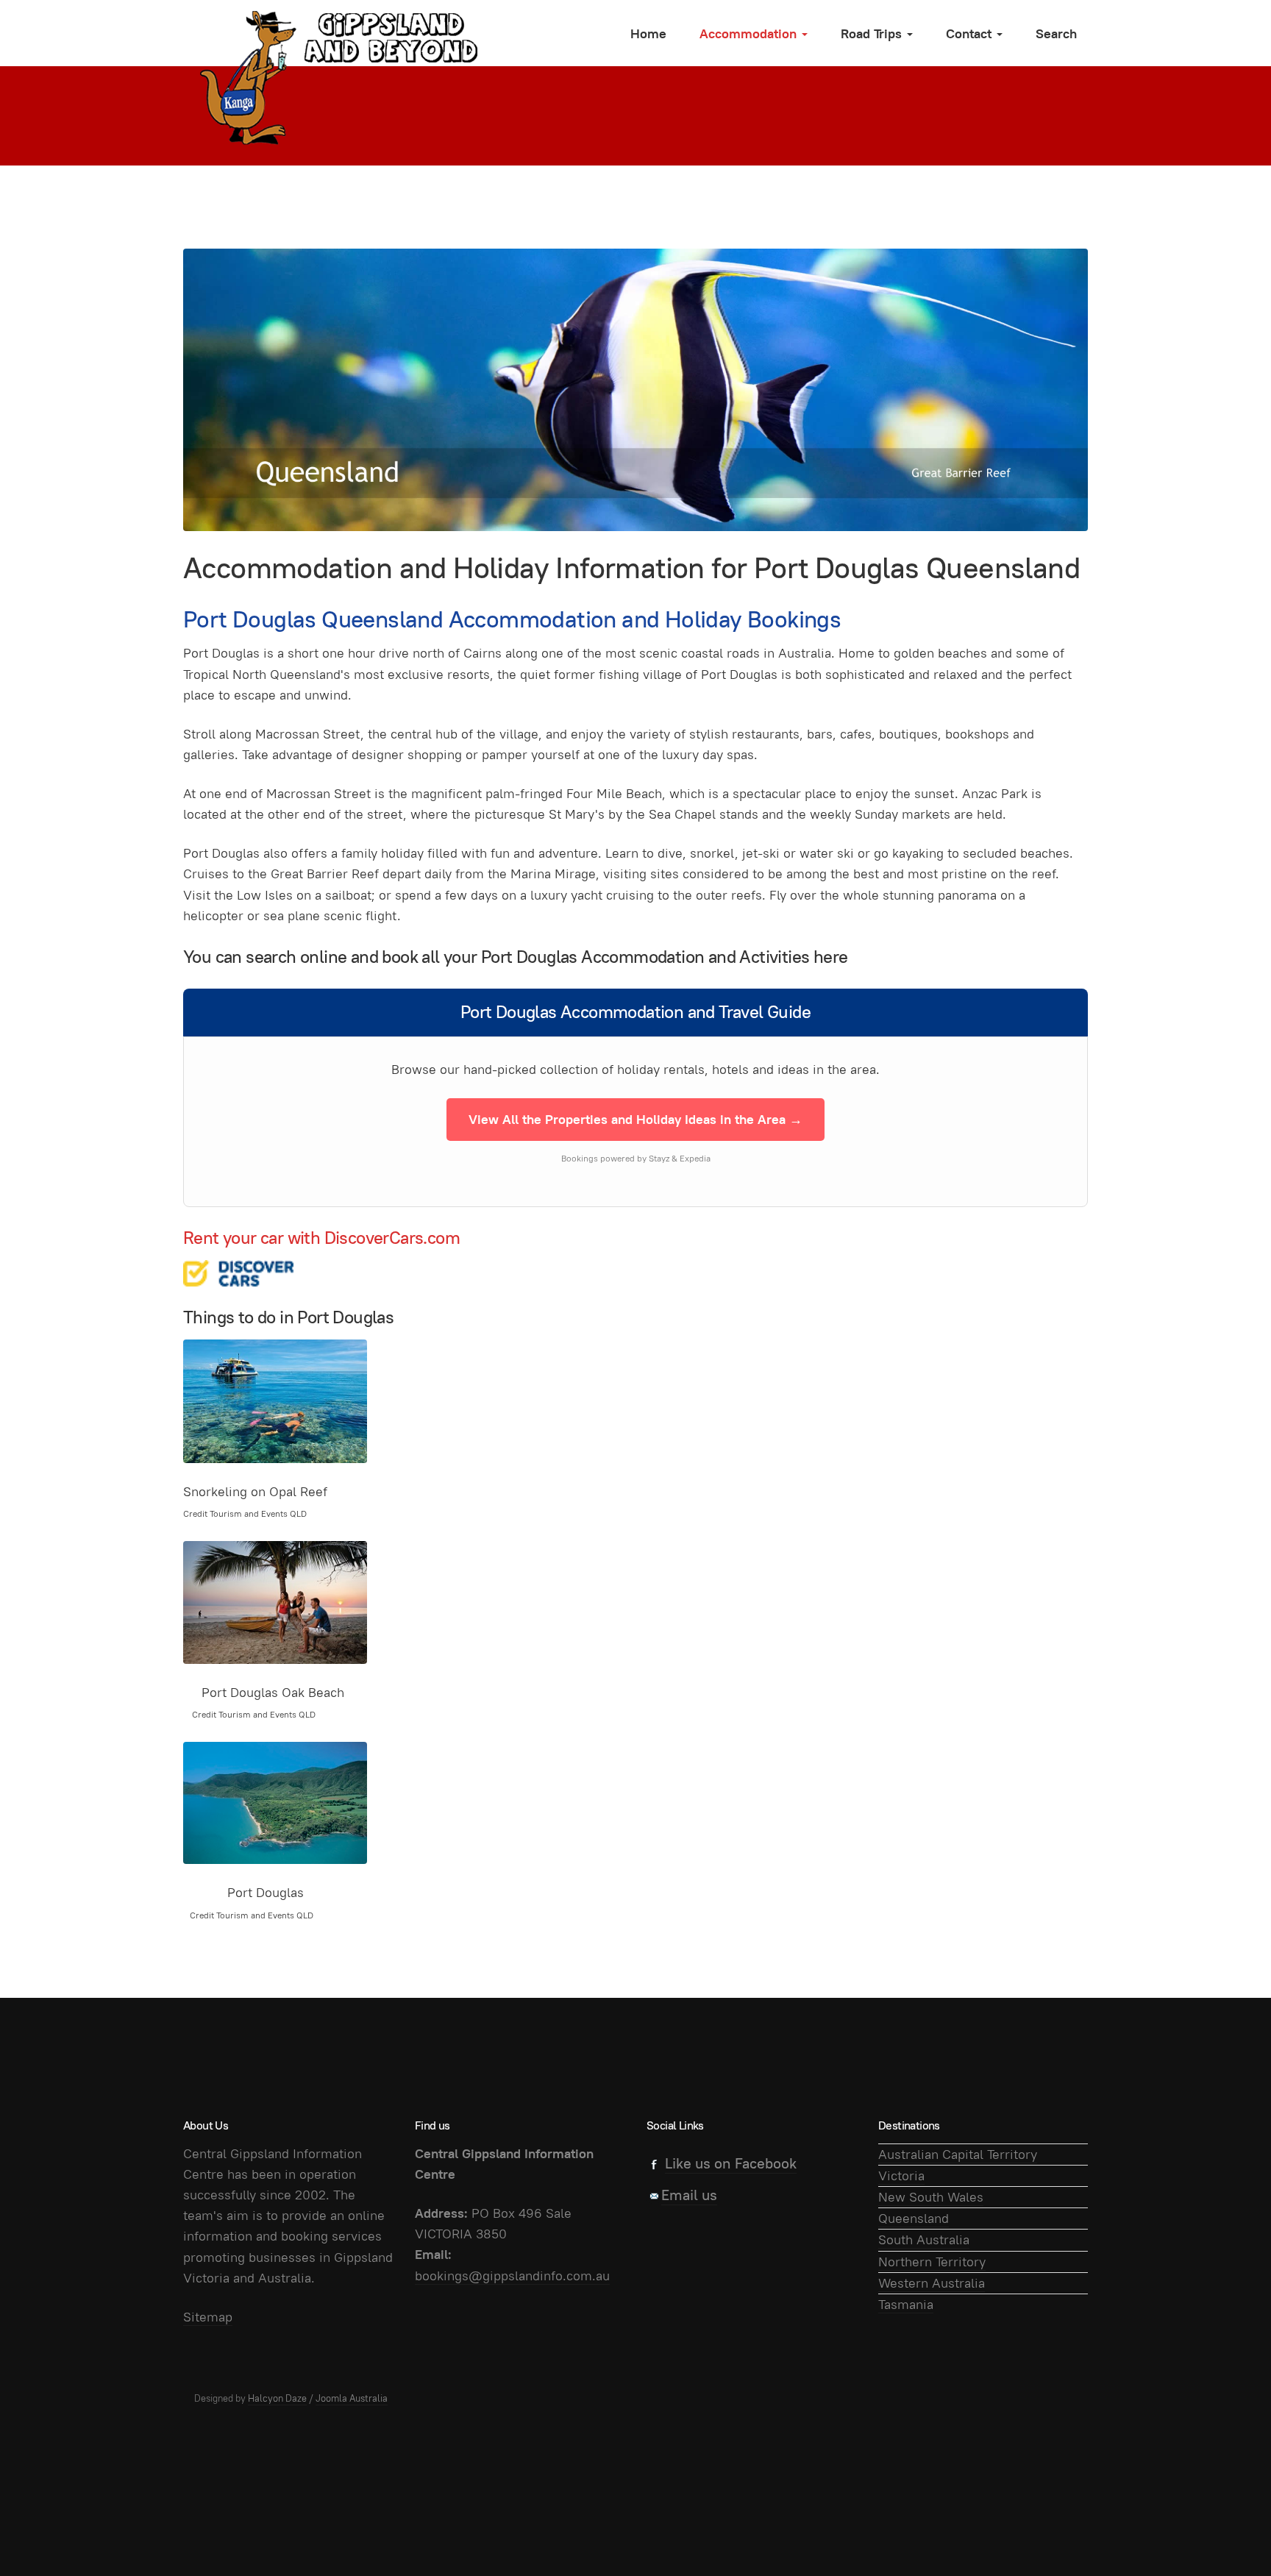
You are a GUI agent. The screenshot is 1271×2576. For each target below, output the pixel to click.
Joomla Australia (352, 2398)
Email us (689, 2195)
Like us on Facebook (731, 2163)
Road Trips (873, 33)
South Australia (924, 2239)
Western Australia (932, 2283)
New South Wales (931, 2197)
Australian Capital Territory (958, 2154)
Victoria (901, 2175)
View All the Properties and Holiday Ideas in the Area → (635, 1119)
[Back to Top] (1227, 2532)
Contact (971, 33)
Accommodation (750, 33)
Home (648, 33)
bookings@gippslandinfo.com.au (512, 2276)
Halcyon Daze (277, 2398)
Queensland (914, 2218)
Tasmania (906, 2304)
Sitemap (208, 2317)
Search (1056, 33)
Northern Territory (932, 2262)
